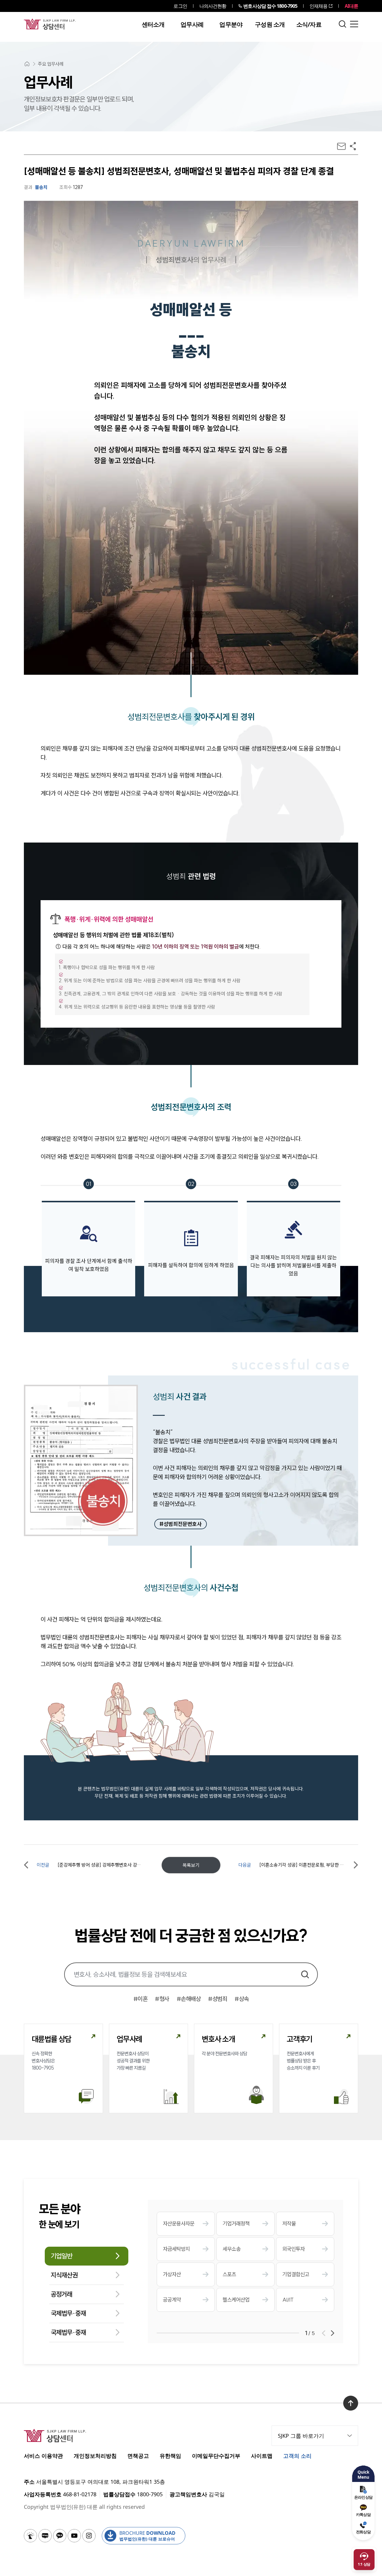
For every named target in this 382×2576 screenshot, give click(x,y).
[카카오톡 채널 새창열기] (60, 2536)
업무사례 (192, 24)
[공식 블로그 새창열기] (45, 2536)
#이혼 (141, 1999)
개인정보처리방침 (95, 2456)
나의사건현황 (213, 6)
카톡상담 (363, 2514)
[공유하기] (353, 146)
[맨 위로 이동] (351, 2403)
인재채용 (318, 6)
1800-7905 (270, 6)
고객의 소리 (297, 2456)
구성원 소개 (270, 24)
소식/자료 (309, 24)
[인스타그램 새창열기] (89, 2536)
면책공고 (138, 2456)
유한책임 (170, 2456)
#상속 (242, 1999)
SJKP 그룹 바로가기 (301, 2436)
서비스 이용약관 (43, 2456)
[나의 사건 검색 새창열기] (30, 2536)
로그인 (180, 6)
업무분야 (231, 24)
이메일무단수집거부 (216, 2456)
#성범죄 (218, 1999)
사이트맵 (262, 2456)
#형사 (162, 1999)
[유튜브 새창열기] (74, 2536)
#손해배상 (189, 1999)
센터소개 (153, 24)
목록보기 (191, 1865)
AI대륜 (351, 6)
